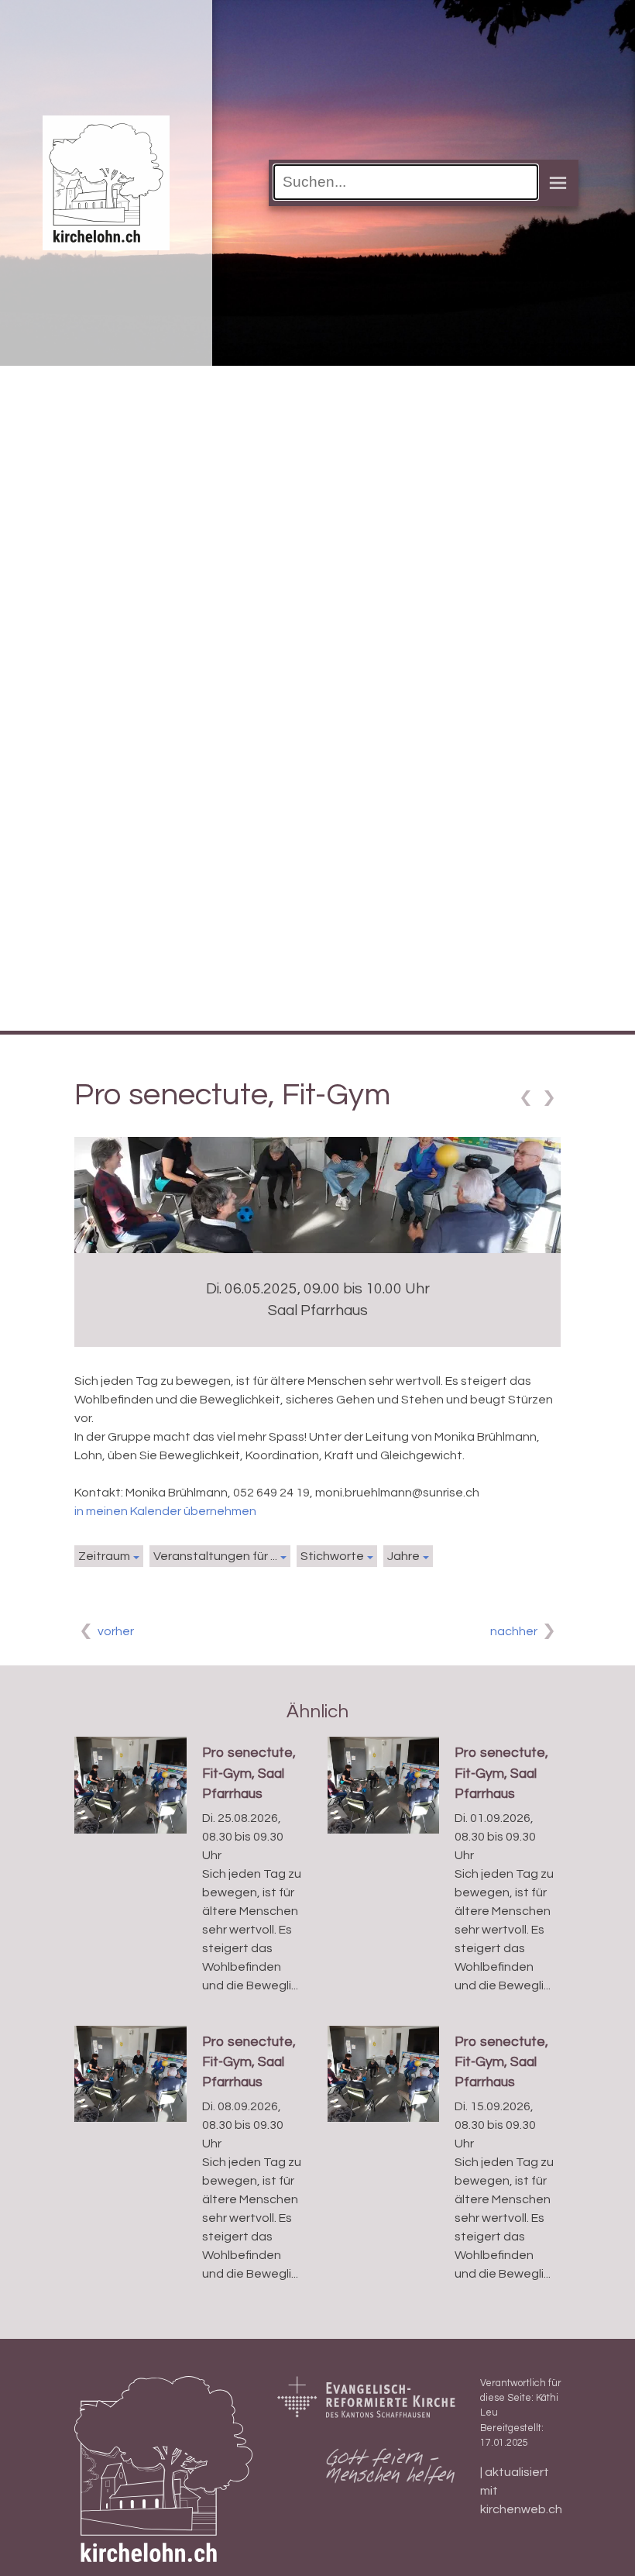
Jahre (403, 1556)
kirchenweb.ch (521, 2509)
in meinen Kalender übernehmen (165, 1511)
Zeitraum (104, 1556)
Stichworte (332, 1556)
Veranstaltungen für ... (215, 1556)
